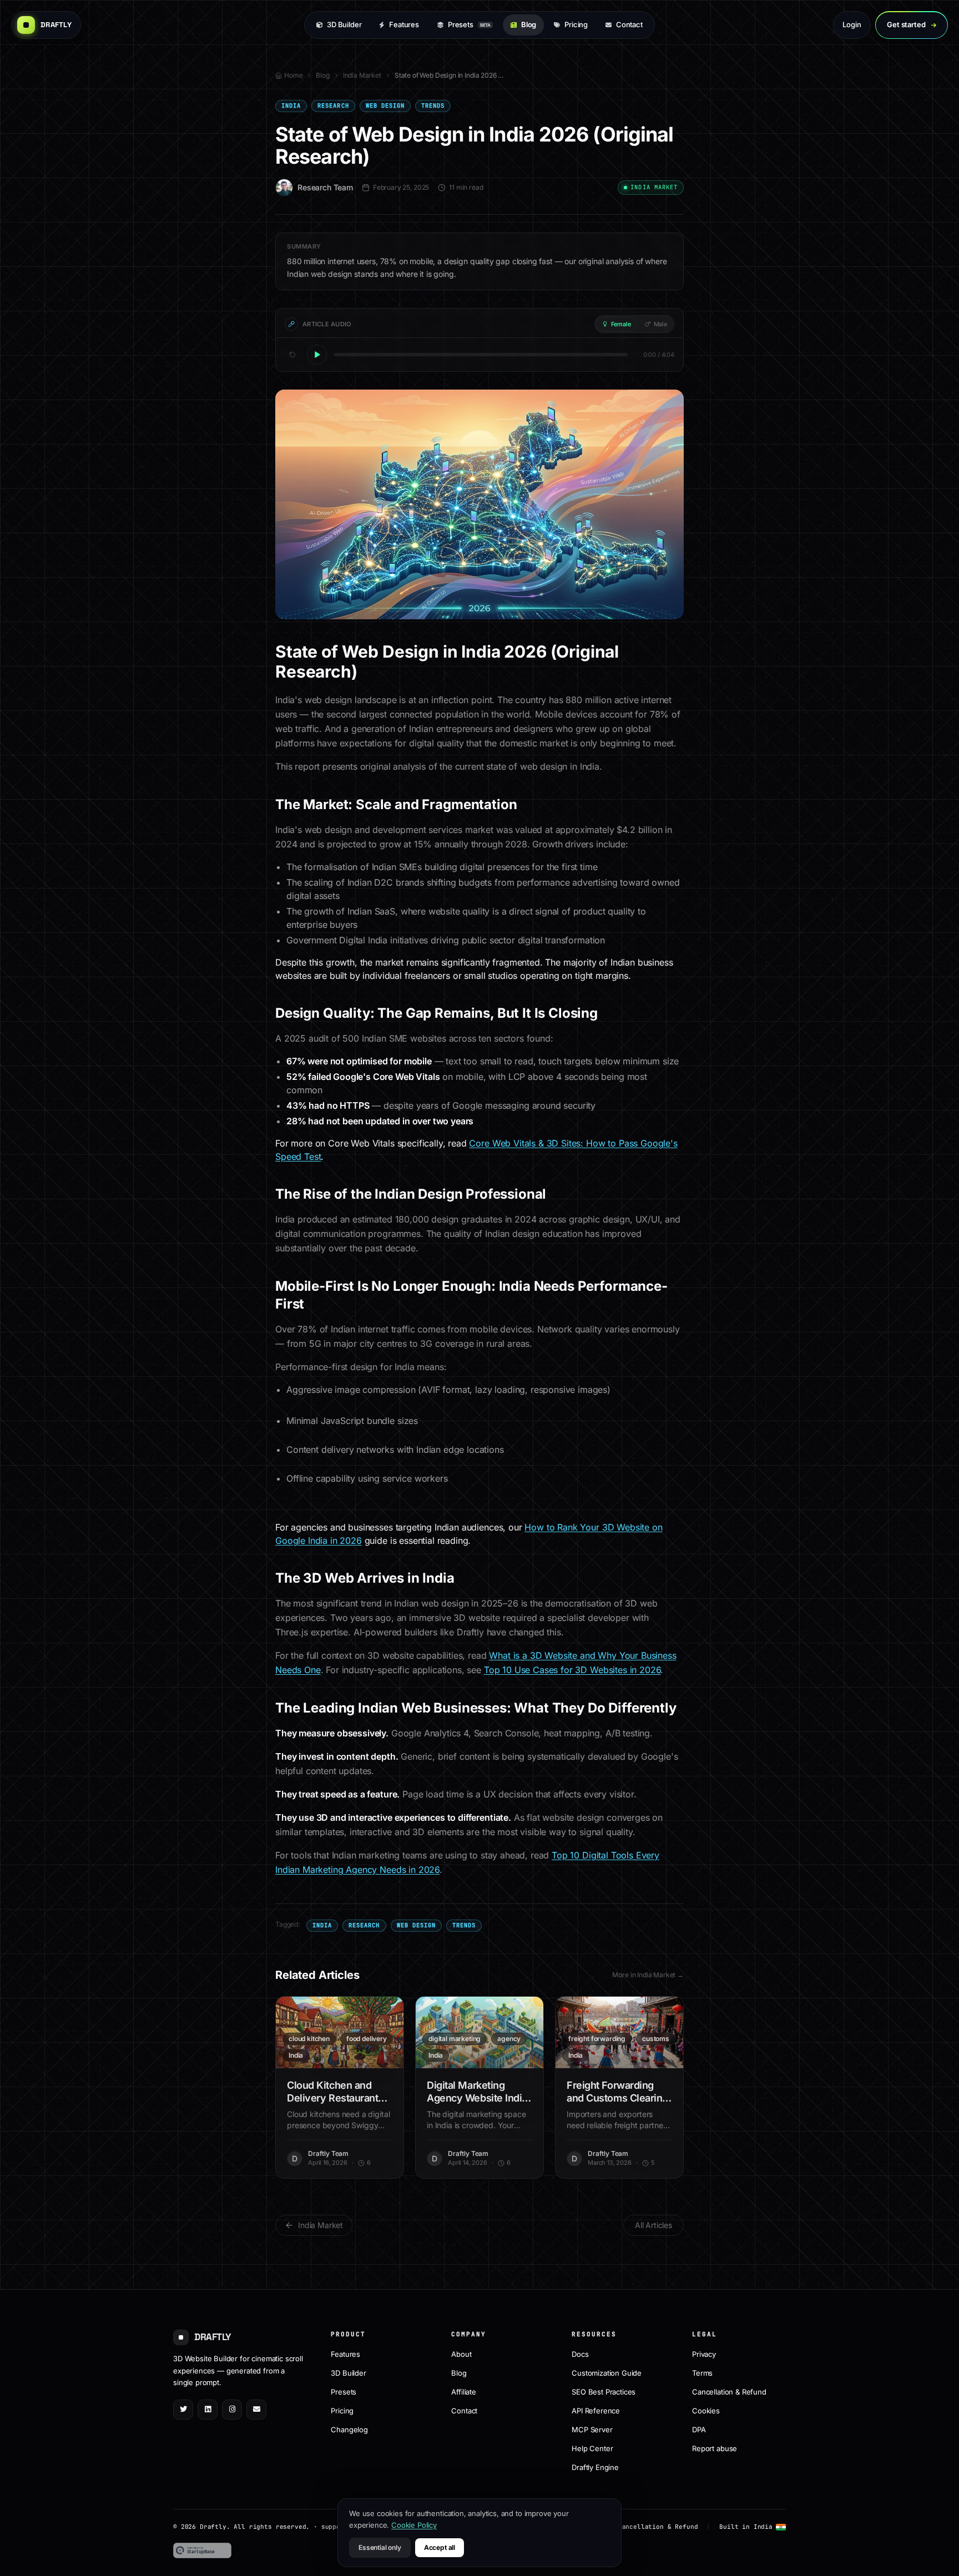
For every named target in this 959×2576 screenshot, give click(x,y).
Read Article (346, 2032)
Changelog (349, 2429)
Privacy (704, 2353)
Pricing (576, 24)
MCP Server (592, 2429)
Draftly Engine (595, 2467)
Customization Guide (607, 2372)
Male (660, 324)
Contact (629, 24)
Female (621, 324)
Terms (702, 2372)
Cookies (706, 2410)
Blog (529, 24)
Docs (580, 2353)
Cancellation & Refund (729, 2391)
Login (852, 24)
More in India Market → (648, 1975)
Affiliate (464, 2391)
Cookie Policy (414, 2525)
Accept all (440, 2547)
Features (404, 24)
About (461, 2353)
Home (293, 75)
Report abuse (715, 2448)
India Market (362, 75)
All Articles (653, 2225)
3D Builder (344, 24)
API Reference (596, 2410)
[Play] (317, 355)
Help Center (592, 2448)
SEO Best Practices (604, 2391)
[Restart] (292, 355)
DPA (699, 2429)
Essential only (380, 2547)
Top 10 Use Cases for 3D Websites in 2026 (572, 1670)
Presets (469, 24)
